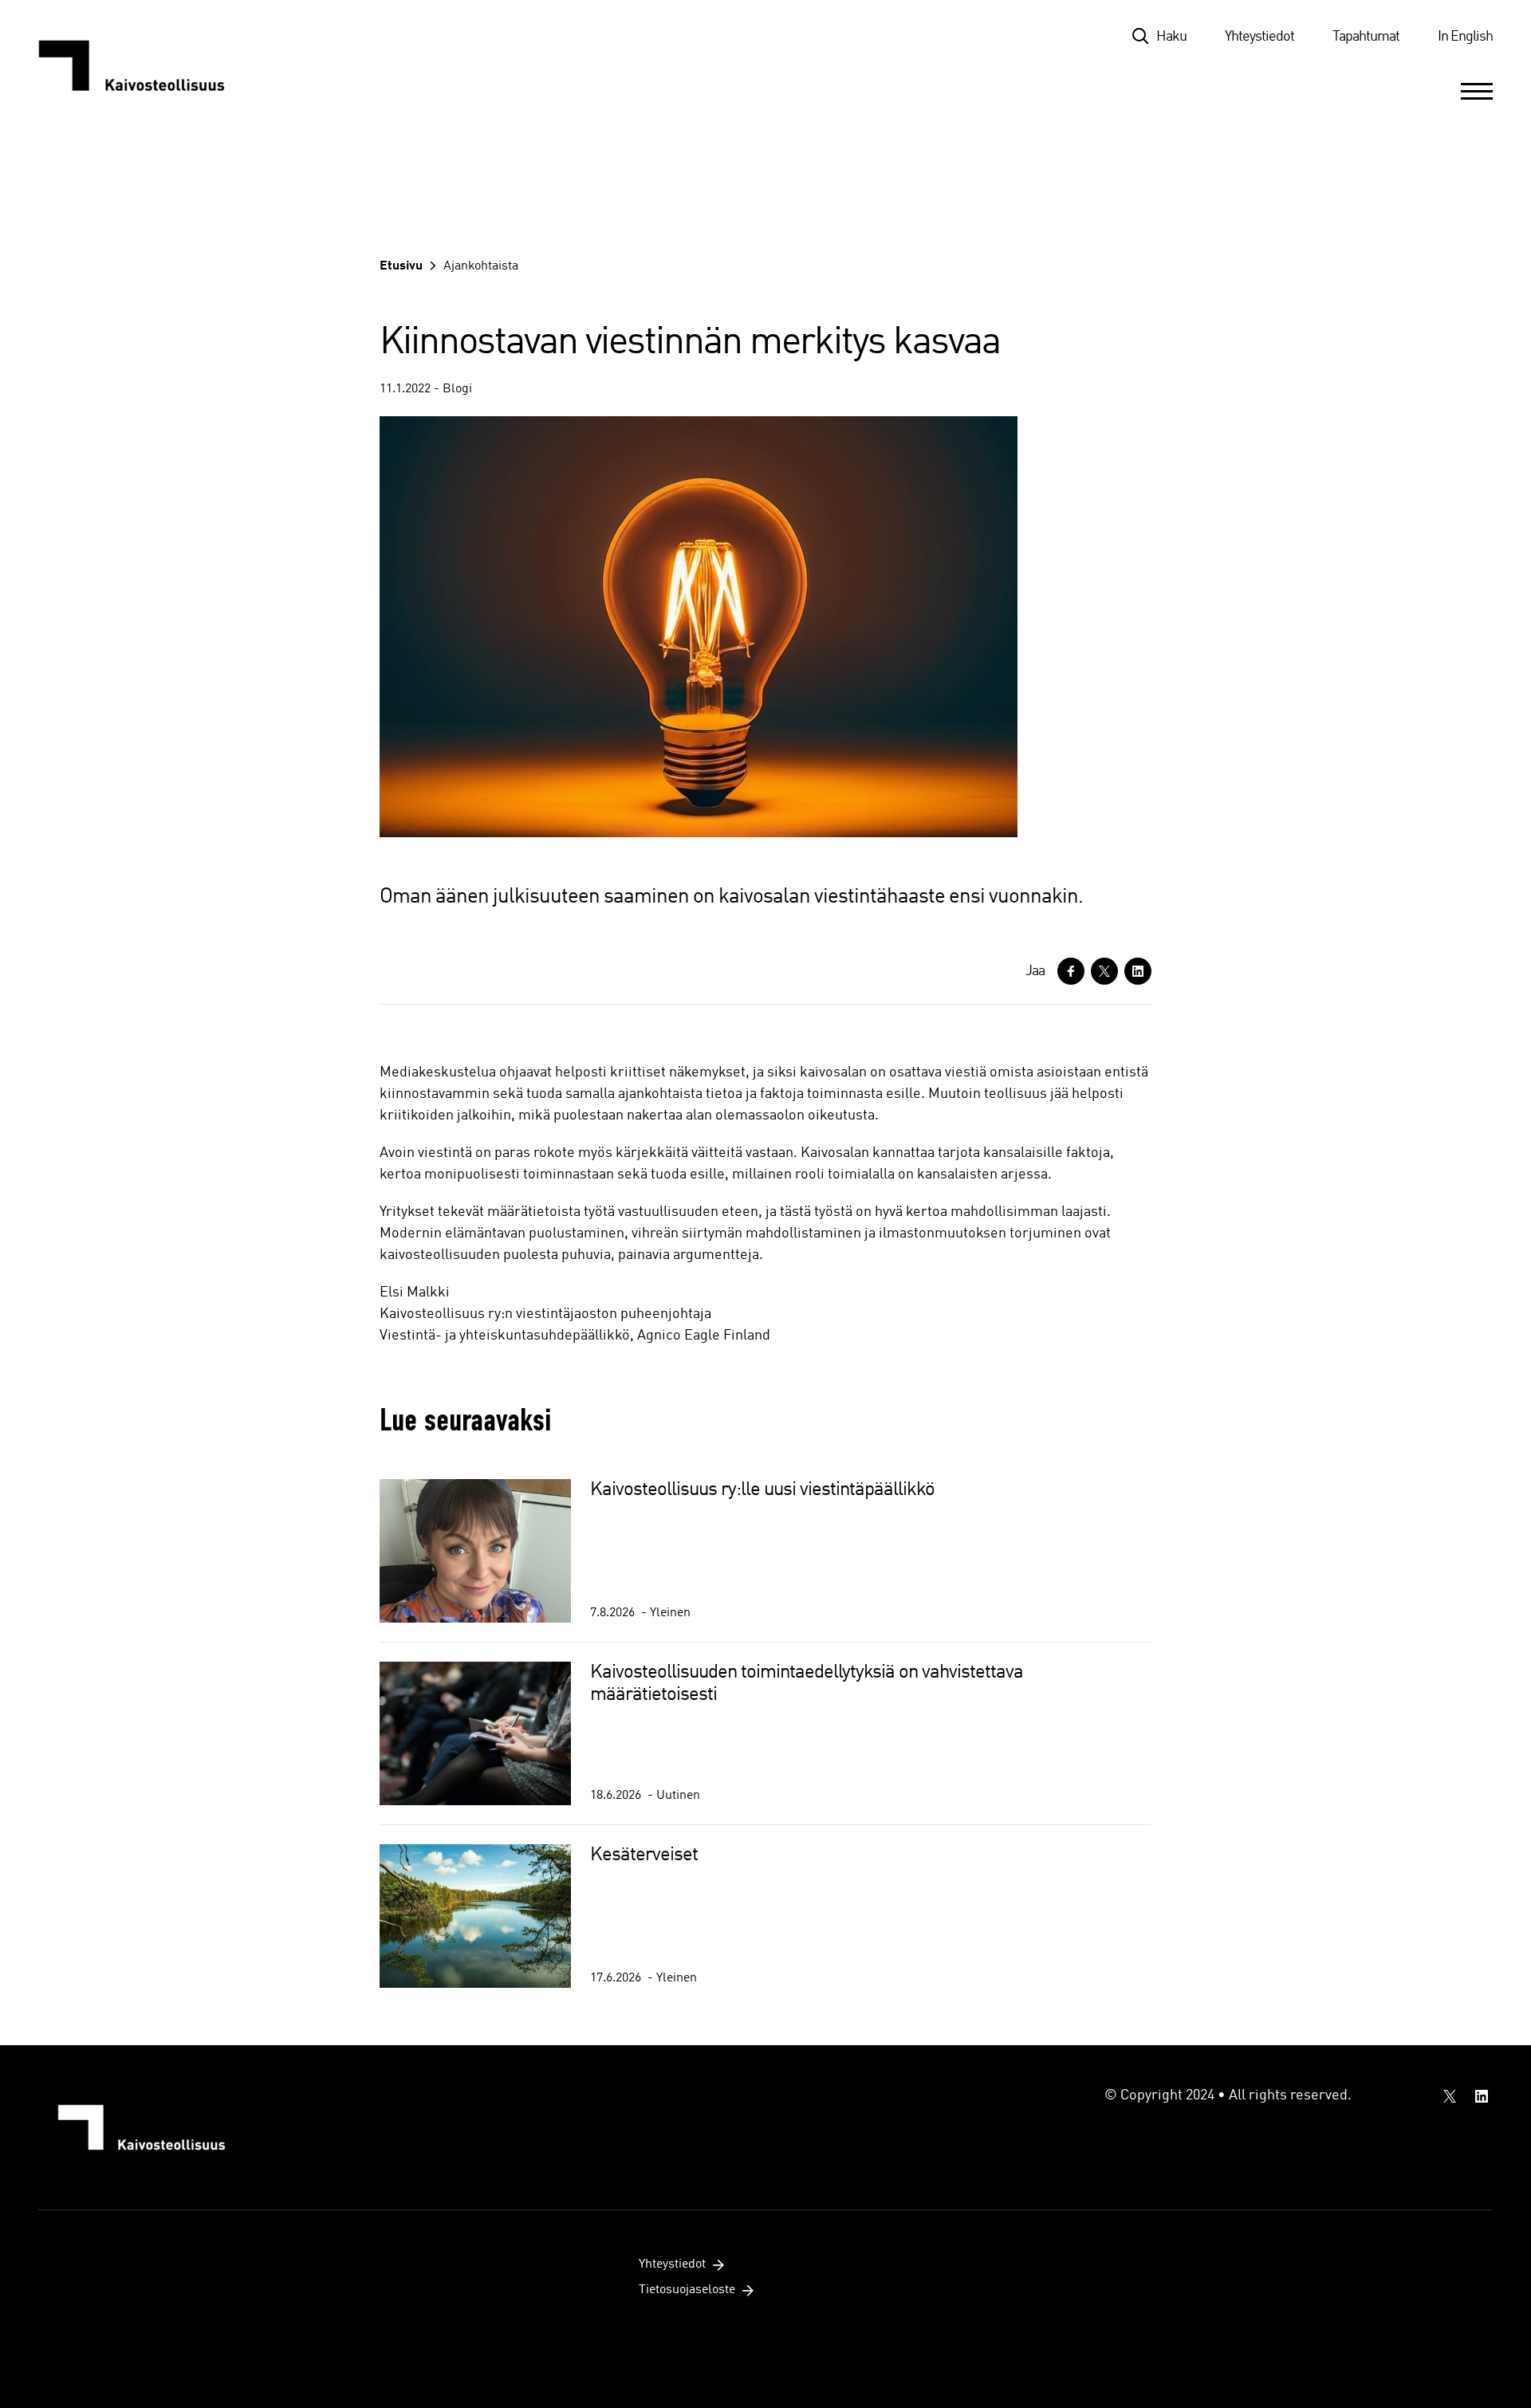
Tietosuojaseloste (687, 2290)
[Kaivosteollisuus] (148, 65)
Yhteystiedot (1259, 37)
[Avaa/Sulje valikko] (1477, 91)
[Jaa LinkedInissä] (1138, 971)
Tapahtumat (1366, 37)
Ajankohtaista (481, 266)
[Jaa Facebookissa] (1071, 971)
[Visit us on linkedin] (1482, 2096)
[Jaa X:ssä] (1104, 971)
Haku (1171, 37)
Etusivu (401, 266)
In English (1465, 37)
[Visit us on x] (1450, 2096)
